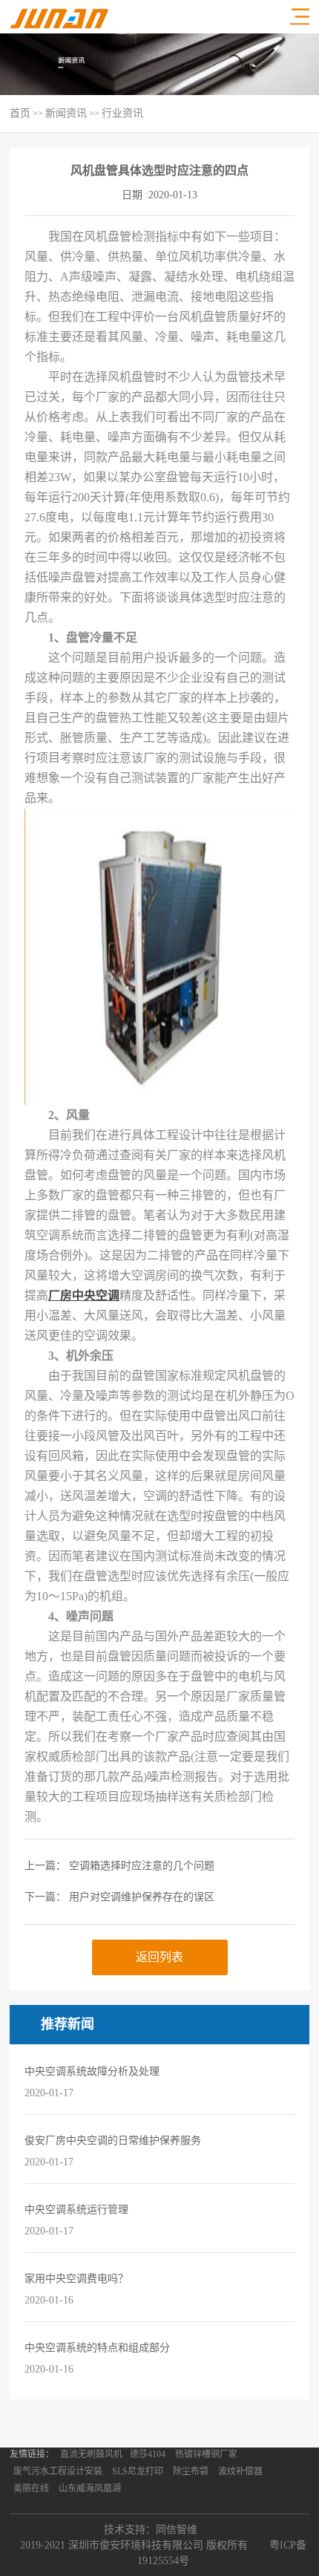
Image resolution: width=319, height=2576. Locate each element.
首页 (20, 113)
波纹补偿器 (240, 2471)
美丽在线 (31, 2488)
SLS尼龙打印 (138, 2471)
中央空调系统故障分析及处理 (92, 2071)
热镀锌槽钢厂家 (206, 2454)
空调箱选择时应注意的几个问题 (142, 1866)
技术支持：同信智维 (151, 2530)
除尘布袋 (191, 2471)
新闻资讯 (66, 113)
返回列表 (159, 1957)
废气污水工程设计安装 (58, 2471)
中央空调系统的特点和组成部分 (97, 2348)
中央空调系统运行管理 (76, 2210)
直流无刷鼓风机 (91, 2454)
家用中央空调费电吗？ (76, 2279)
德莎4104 (148, 2454)
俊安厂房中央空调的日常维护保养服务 (113, 2140)
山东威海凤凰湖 (90, 2488)
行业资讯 (122, 113)
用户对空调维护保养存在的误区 (142, 1897)
